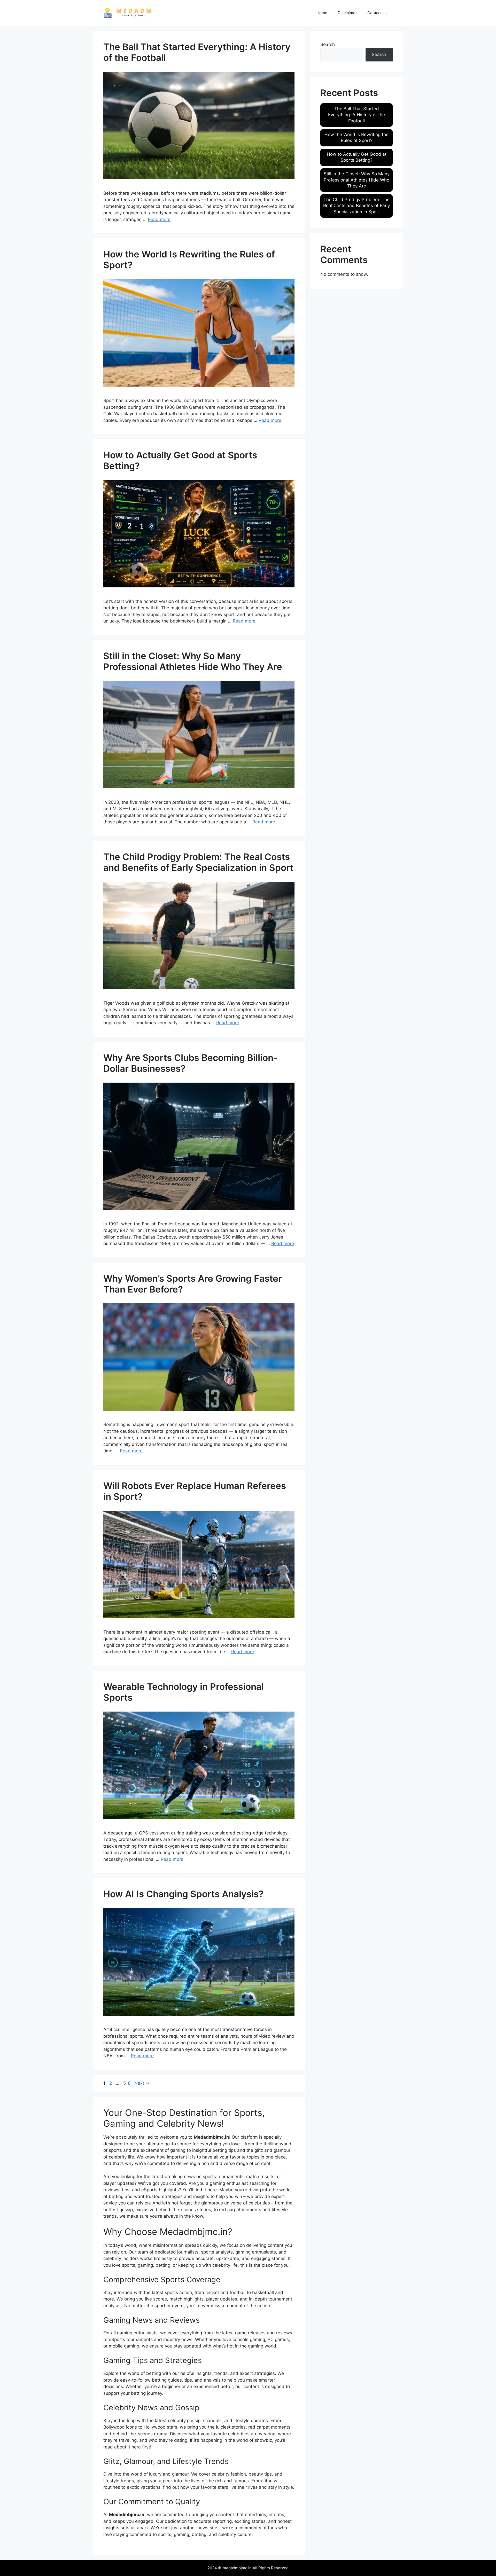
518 (127, 2083)
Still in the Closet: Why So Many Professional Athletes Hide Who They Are (193, 661)
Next (142, 2083)
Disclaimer (347, 13)
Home (322, 13)
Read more (159, 219)
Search (328, 44)
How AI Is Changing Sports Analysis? (183, 1894)
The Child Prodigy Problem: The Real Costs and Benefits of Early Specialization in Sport (198, 862)
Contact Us (377, 13)
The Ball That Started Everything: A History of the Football (357, 115)
